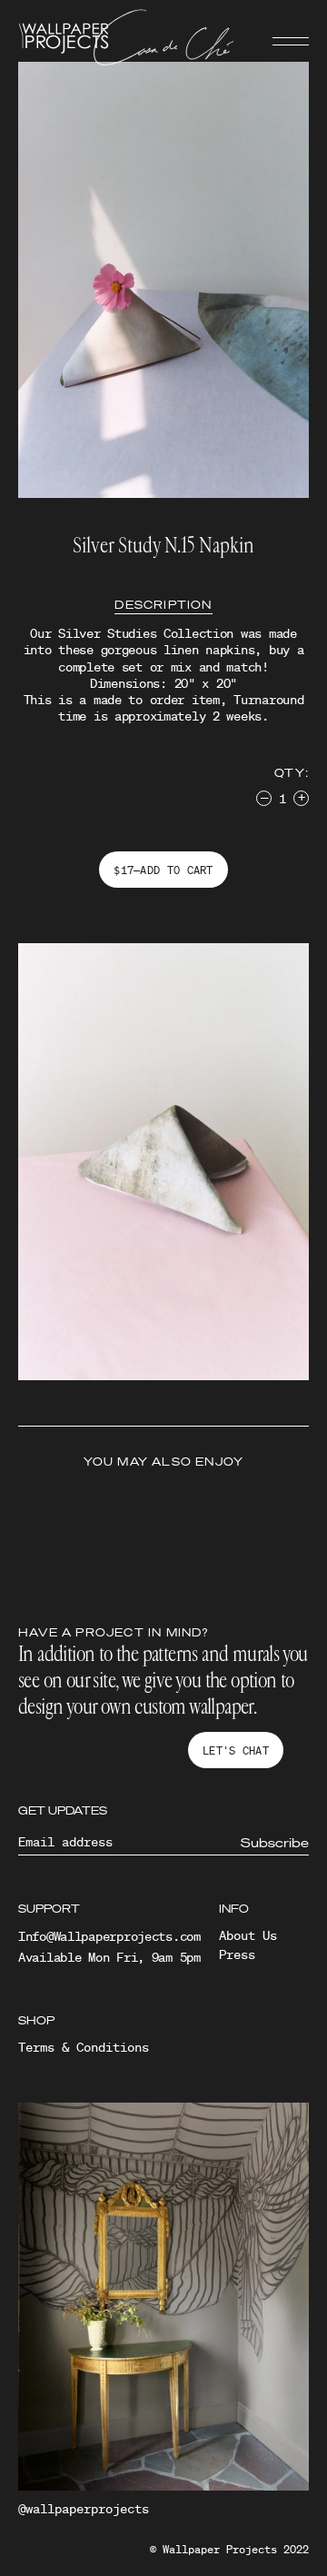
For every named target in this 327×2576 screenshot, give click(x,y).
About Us (248, 1935)
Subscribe (275, 1843)
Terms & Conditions (84, 2047)
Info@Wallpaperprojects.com (109, 1936)
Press (237, 1954)
